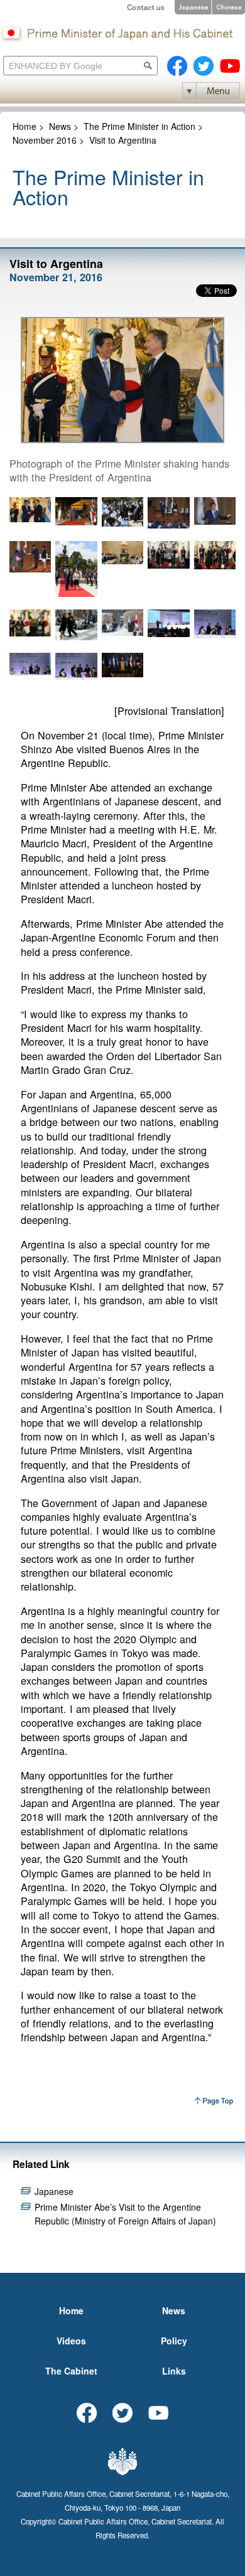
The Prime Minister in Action (139, 126)
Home (24, 126)
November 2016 (45, 140)
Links (174, 2371)
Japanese (54, 2191)
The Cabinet (71, 2371)
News (60, 126)
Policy (174, 2341)
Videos (71, 2341)
